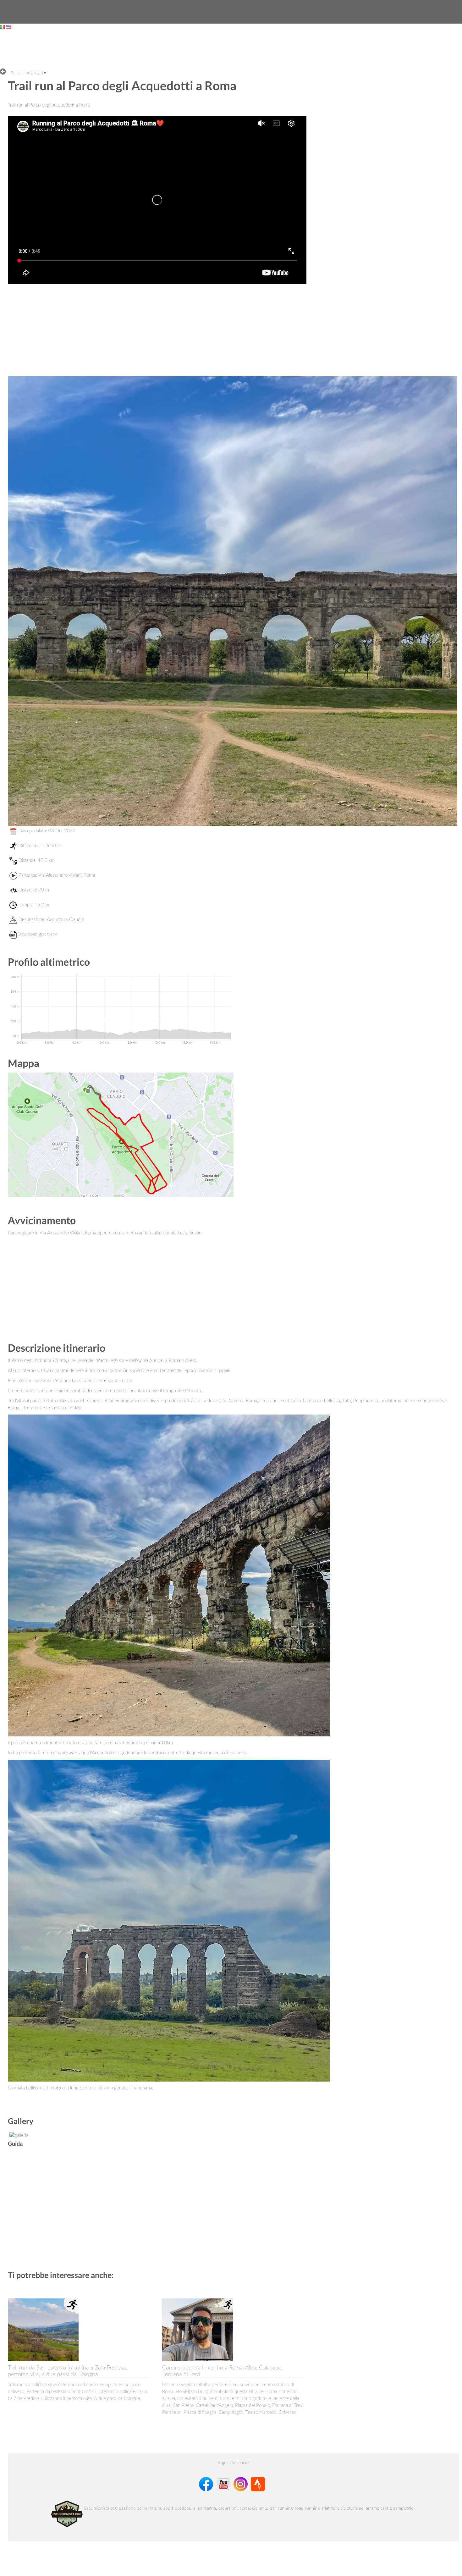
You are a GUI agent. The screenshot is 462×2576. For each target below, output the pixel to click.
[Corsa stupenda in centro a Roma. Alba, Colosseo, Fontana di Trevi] (198, 2329)
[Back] (5, 71)
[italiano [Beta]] (3, 27)
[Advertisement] (231, 49)
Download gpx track (37, 934)
